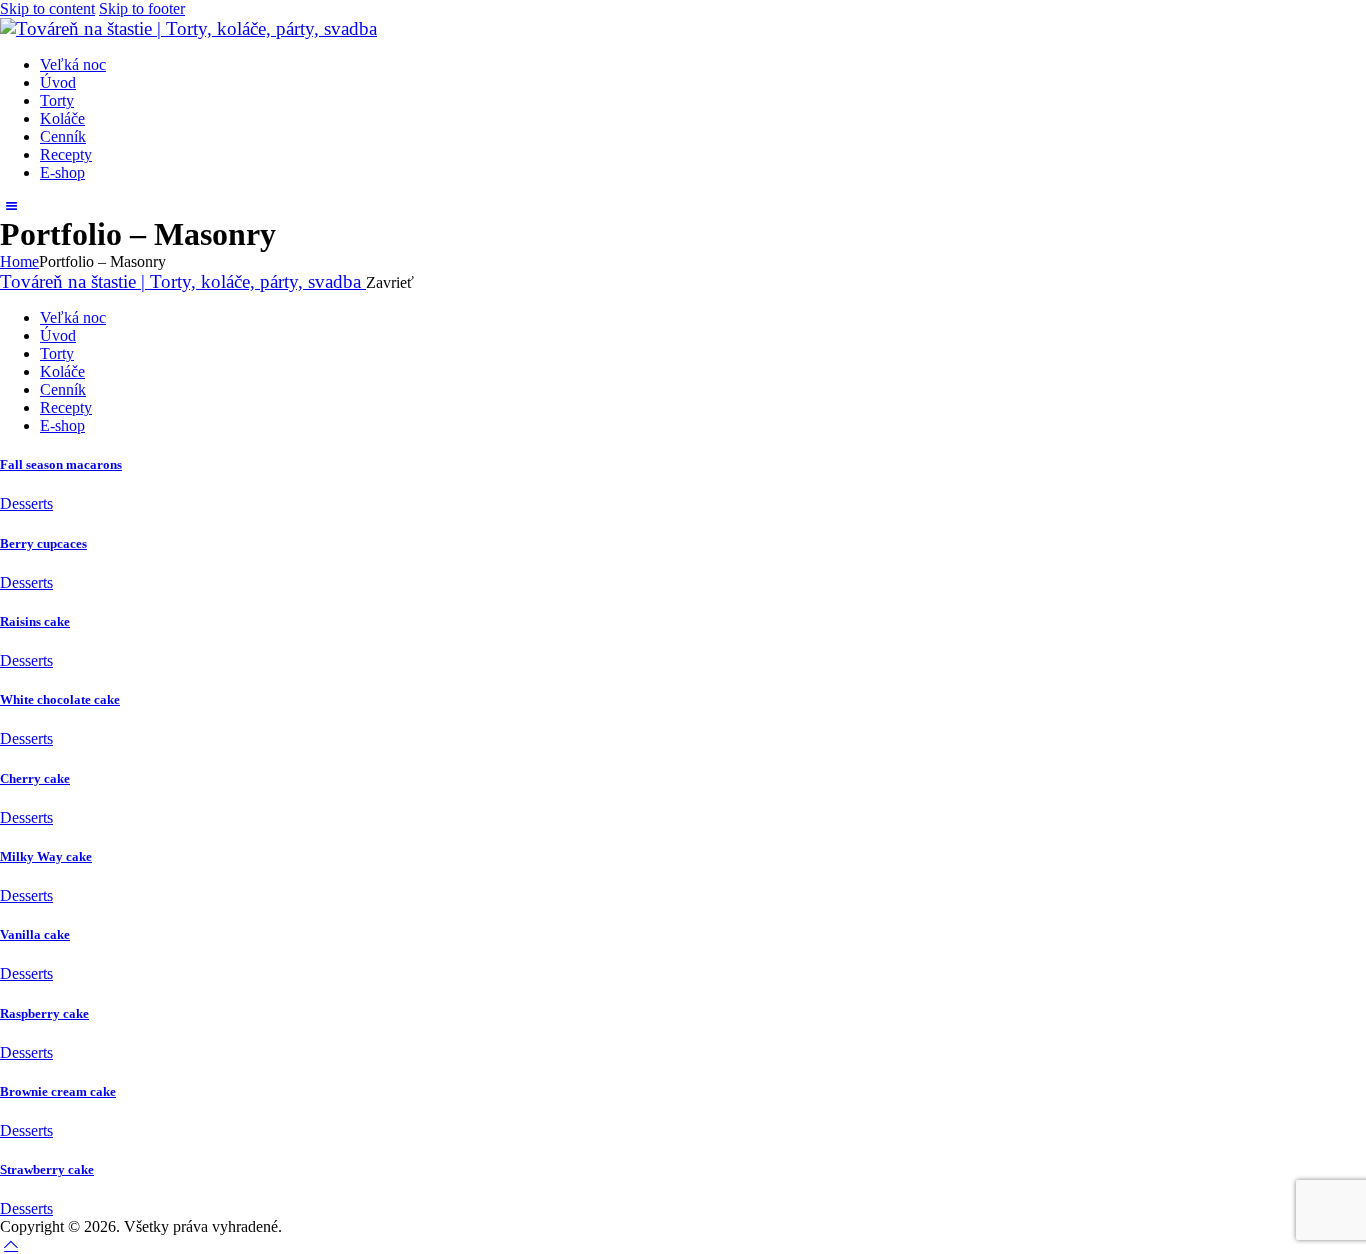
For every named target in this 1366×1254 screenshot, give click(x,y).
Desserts (26, 503)
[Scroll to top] (11, 1244)
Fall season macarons (61, 464)
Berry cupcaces (43, 543)
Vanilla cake (35, 934)
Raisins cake (35, 621)
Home (19, 261)
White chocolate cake (60, 699)
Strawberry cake (47, 1169)
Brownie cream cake (58, 1091)
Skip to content (47, 8)
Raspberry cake (44, 1013)
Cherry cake (35, 778)
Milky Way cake (46, 856)
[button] (11, 206)
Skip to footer (142, 8)
